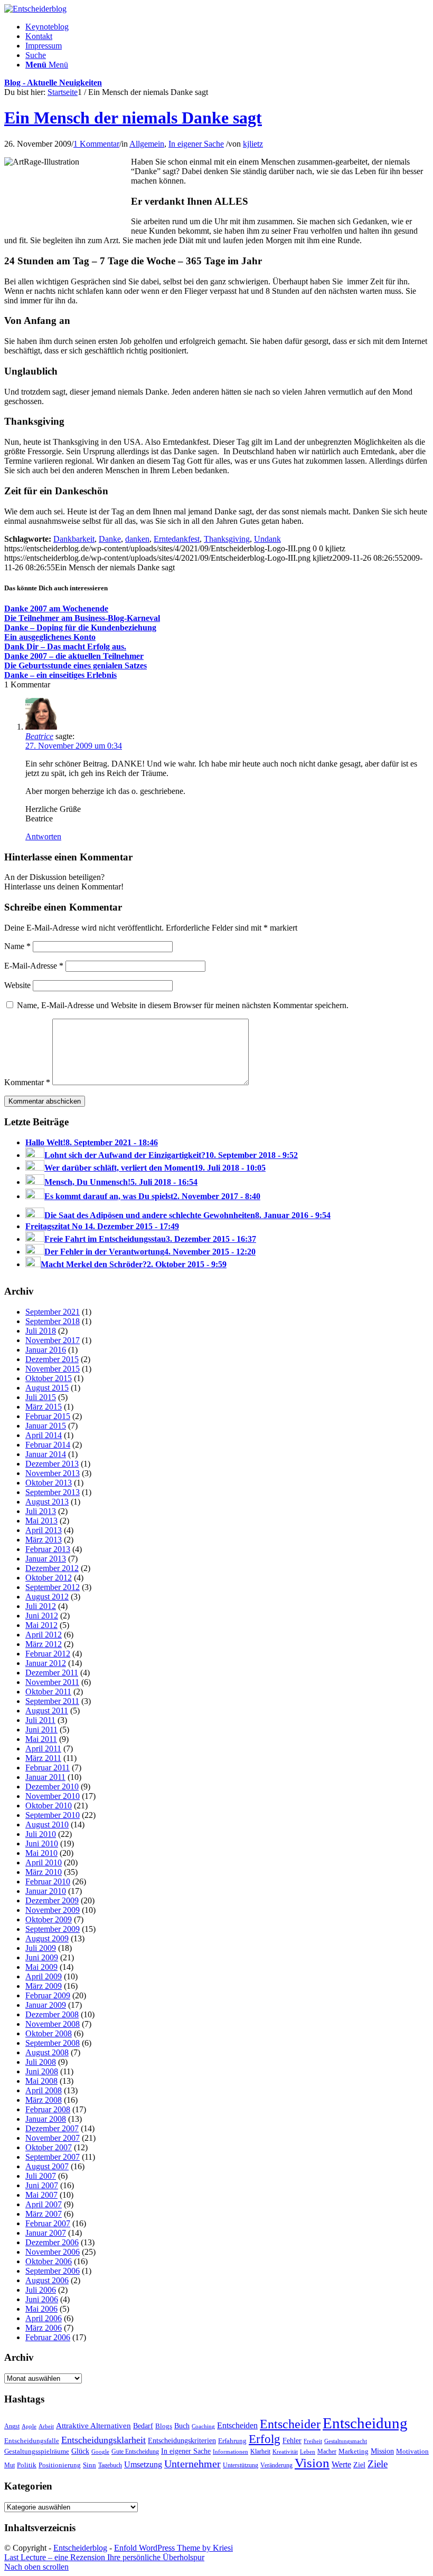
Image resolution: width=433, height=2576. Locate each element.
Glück (80, 2451)
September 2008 (53, 2043)
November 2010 (53, 1796)
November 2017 (53, 1340)
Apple (29, 2426)
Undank (267, 539)
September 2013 (53, 1492)
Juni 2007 (42, 2185)
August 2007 (47, 2166)
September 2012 (53, 1587)
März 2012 (44, 1644)
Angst (12, 2426)
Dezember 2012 (52, 1568)
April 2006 (44, 2318)
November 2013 (53, 1473)
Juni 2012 (42, 1616)
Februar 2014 (48, 1445)
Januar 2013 (46, 1559)
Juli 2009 (41, 1948)
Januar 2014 (46, 1454)
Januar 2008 (46, 2119)
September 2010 (53, 1815)
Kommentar (27, 1082)
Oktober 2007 (49, 2147)
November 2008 (53, 2024)
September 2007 (53, 2157)
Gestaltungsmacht (346, 2441)
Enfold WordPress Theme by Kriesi (173, 2548)
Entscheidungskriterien (182, 2440)
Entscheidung (365, 2423)
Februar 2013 (48, 1549)
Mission (382, 2451)
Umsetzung (143, 2464)
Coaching (203, 2426)
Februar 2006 (48, 2337)
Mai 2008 (41, 2081)
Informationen (230, 2452)
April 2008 (44, 2090)
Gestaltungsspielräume (37, 2451)
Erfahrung (232, 2441)
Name (17, 946)
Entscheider (290, 2424)
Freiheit (313, 2441)
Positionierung (60, 2465)
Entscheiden (237, 2425)
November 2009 (53, 1910)
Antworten (43, 836)
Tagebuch (110, 2465)
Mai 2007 (41, 2195)
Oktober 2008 (49, 2033)
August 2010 (47, 1825)
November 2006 (53, 2252)
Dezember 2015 (52, 1359)
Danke (110, 539)
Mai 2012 (41, 1625)
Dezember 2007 (52, 2128)
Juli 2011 (40, 1720)
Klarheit (260, 2451)
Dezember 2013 (52, 1464)
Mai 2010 (41, 1853)
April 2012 (44, 1635)
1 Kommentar (96, 144)
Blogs (164, 2426)
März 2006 (44, 2328)
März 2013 (44, 1540)
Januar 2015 (46, 1426)
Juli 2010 (41, 1834)
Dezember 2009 (52, 1900)
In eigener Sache (196, 144)
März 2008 (44, 2100)
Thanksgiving (227, 539)
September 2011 (52, 1701)
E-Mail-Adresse (34, 966)
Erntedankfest (177, 539)
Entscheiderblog (80, 2548)
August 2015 (47, 1388)
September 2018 (53, 1321)
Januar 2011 (45, 1777)
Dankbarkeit (74, 539)
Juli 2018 (41, 1331)
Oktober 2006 (49, 2261)
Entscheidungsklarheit (103, 2440)
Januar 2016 (46, 1350)
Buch (182, 2426)
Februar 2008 (48, 2109)
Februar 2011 (48, 1768)
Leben (308, 2451)
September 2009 (53, 1929)
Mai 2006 (41, 2309)
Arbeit (46, 2426)
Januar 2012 (46, 1663)
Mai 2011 (41, 1739)
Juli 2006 (41, 2290)
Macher (327, 2451)
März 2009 (44, 1986)
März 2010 (44, 1872)
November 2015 (53, 1369)
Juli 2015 (41, 1397)
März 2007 (44, 2214)
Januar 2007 (46, 2233)
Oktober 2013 (49, 1483)
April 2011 (43, 1749)
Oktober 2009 (49, 1919)
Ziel (359, 2465)
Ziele (378, 2464)
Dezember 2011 (52, 1673)
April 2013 (44, 1530)
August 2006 (47, 2280)
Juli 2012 (41, 1606)
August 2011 (47, 1711)
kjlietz (253, 144)
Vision (312, 2463)
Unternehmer (192, 2464)
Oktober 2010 (49, 1806)
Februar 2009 (48, 1995)
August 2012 (47, 1597)
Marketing (354, 2451)
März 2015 (44, 1407)
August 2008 (47, 2052)
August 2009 (47, 1938)
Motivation (412, 2451)
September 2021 (53, 1312)
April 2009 (44, 1976)
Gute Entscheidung (135, 2451)
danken (137, 539)
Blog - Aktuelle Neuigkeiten (53, 83)
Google (100, 2452)
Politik (27, 2465)
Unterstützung (241, 2465)
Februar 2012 (48, 1654)
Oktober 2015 (49, 1378)
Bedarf (143, 2426)
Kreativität (285, 2452)
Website (17, 985)
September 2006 (53, 2271)
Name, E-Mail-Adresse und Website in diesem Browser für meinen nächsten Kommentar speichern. (183, 1005)
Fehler (292, 2440)
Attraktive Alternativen (93, 2426)
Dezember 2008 (52, 2014)
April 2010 (44, 1862)
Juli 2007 (41, 2176)
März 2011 (43, 1758)
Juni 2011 (41, 1730)
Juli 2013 (41, 1511)
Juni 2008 (42, 2071)
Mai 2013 (41, 1521)
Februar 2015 (48, 1416)
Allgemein (147, 144)
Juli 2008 (41, 2062)
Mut (10, 2465)
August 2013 (47, 1502)
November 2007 (53, 2138)
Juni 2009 (42, 1957)
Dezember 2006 (52, 2242)
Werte (341, 2464)
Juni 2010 (42, 1844)
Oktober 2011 (48, 1692)
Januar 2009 (46, 2005)
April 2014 (44, 1435)
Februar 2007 (48, 2223)
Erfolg (265, 2439)
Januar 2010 (46, 1891)
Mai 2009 (41, 1967)
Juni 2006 (42, 2299)
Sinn (90, 2465)
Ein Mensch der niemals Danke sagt (133, 118)
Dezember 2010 (52, 1787)
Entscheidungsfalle (32, 2441)
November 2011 (52, 1682)
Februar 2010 (48, 1881)
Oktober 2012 (49, 1578)
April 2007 (44, 2204)
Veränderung (276, 2465)
